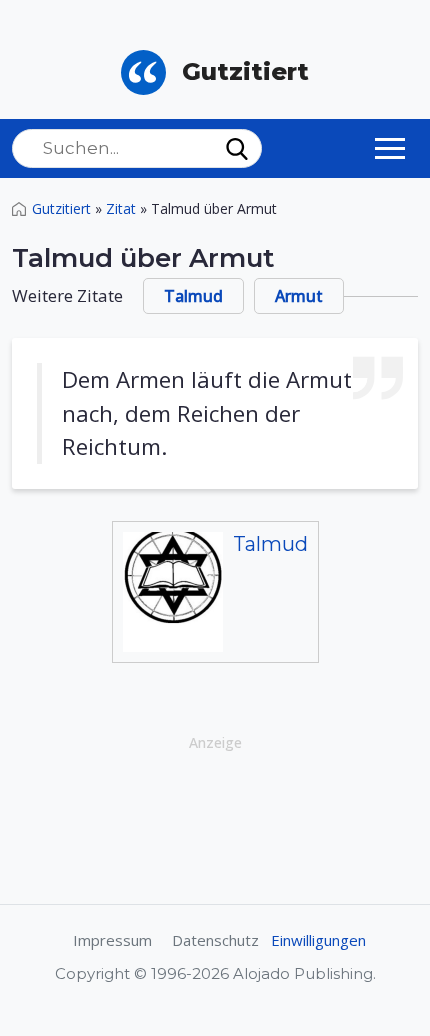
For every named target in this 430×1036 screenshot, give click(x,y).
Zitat (121, 208)
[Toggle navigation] (390, 148)
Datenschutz (215, 940)
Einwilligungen (318, 940)
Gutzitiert (61, 208)
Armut (299, 296)
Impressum (112, 940)
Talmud (193, 296)
